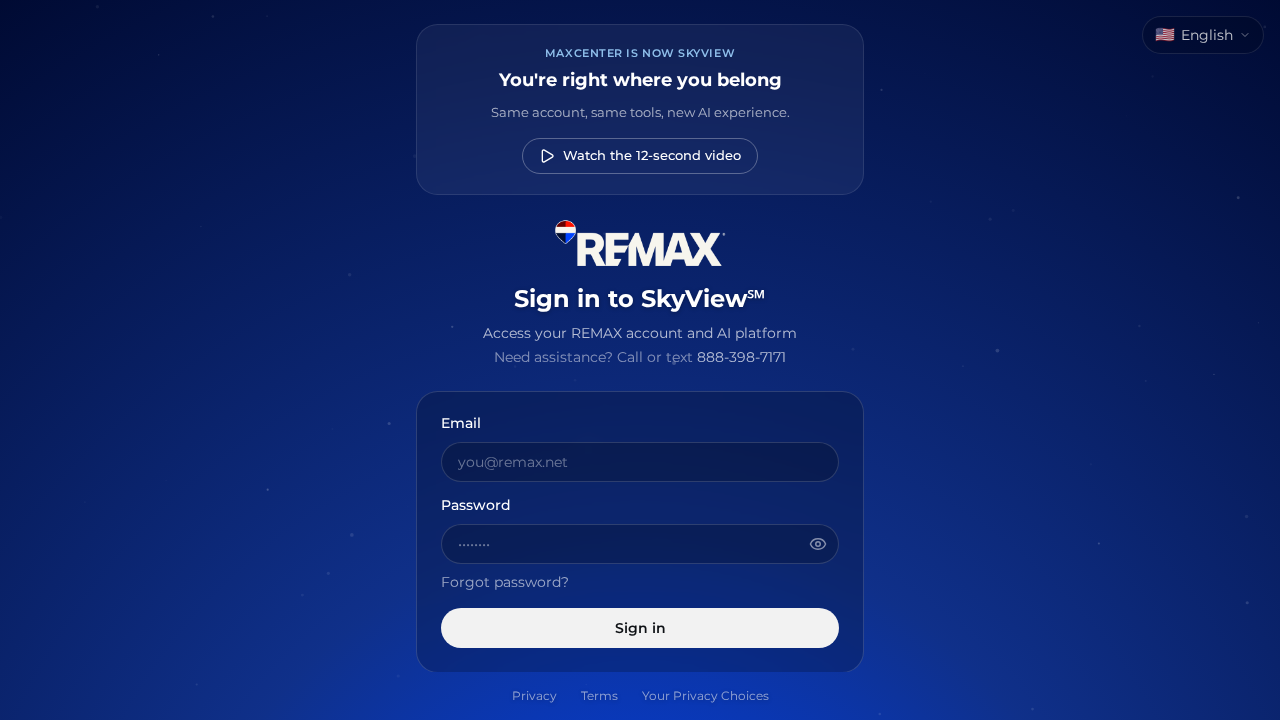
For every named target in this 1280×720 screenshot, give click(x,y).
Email (461, 424)
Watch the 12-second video (652, 155)
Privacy (534, 695)
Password (476, 506)
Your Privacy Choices (705, 695)
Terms (599, 695)
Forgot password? (505, 582)
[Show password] (818, 544)
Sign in (640, 628)
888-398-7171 (741, 357)
